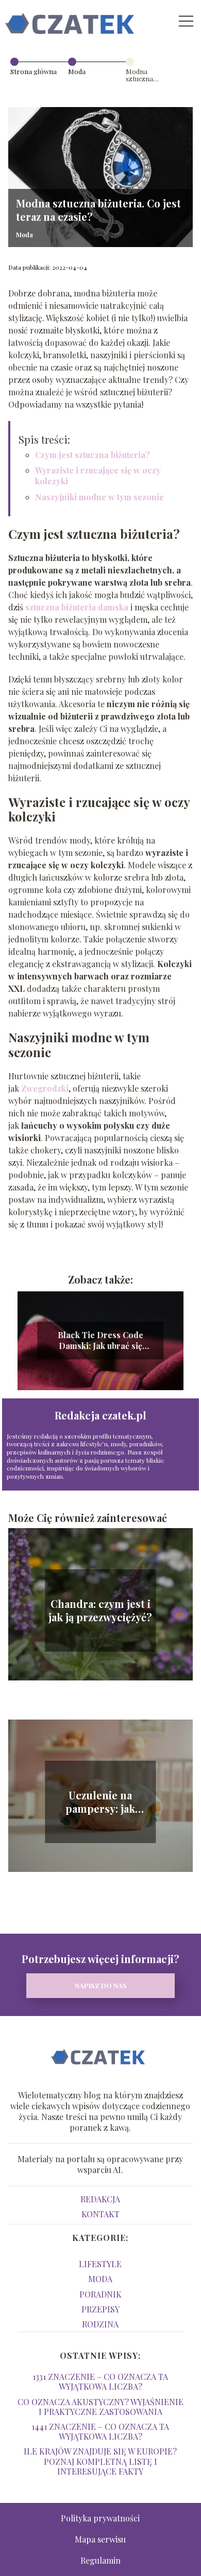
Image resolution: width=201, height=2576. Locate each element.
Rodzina (100, 2324)
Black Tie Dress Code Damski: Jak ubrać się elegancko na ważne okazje (100, 1341)
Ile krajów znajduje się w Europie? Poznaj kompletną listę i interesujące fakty (100, 2461)
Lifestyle (100, 2264)
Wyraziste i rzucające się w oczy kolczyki (98, 476)
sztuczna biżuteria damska (77, 607)
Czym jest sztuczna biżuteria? (93, 455)
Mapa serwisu (100, 2539)
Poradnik (100, 2294)
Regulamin (100, 2560)
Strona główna (33, 71)
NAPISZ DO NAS (101, 1985)
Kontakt (100, 2214)
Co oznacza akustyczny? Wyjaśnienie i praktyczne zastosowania (100, 2407)
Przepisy (100, 2309)
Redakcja (100, 2199)
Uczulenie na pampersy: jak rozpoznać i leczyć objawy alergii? (100, 1802)
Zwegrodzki (45, 1088)
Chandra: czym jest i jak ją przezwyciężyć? (100, 1610)
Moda (77, 71)
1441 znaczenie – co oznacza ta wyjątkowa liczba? (100, 2431)
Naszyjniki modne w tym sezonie (99, 497)
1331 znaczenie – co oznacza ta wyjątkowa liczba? (100, 2381)
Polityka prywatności (100, 2518)
